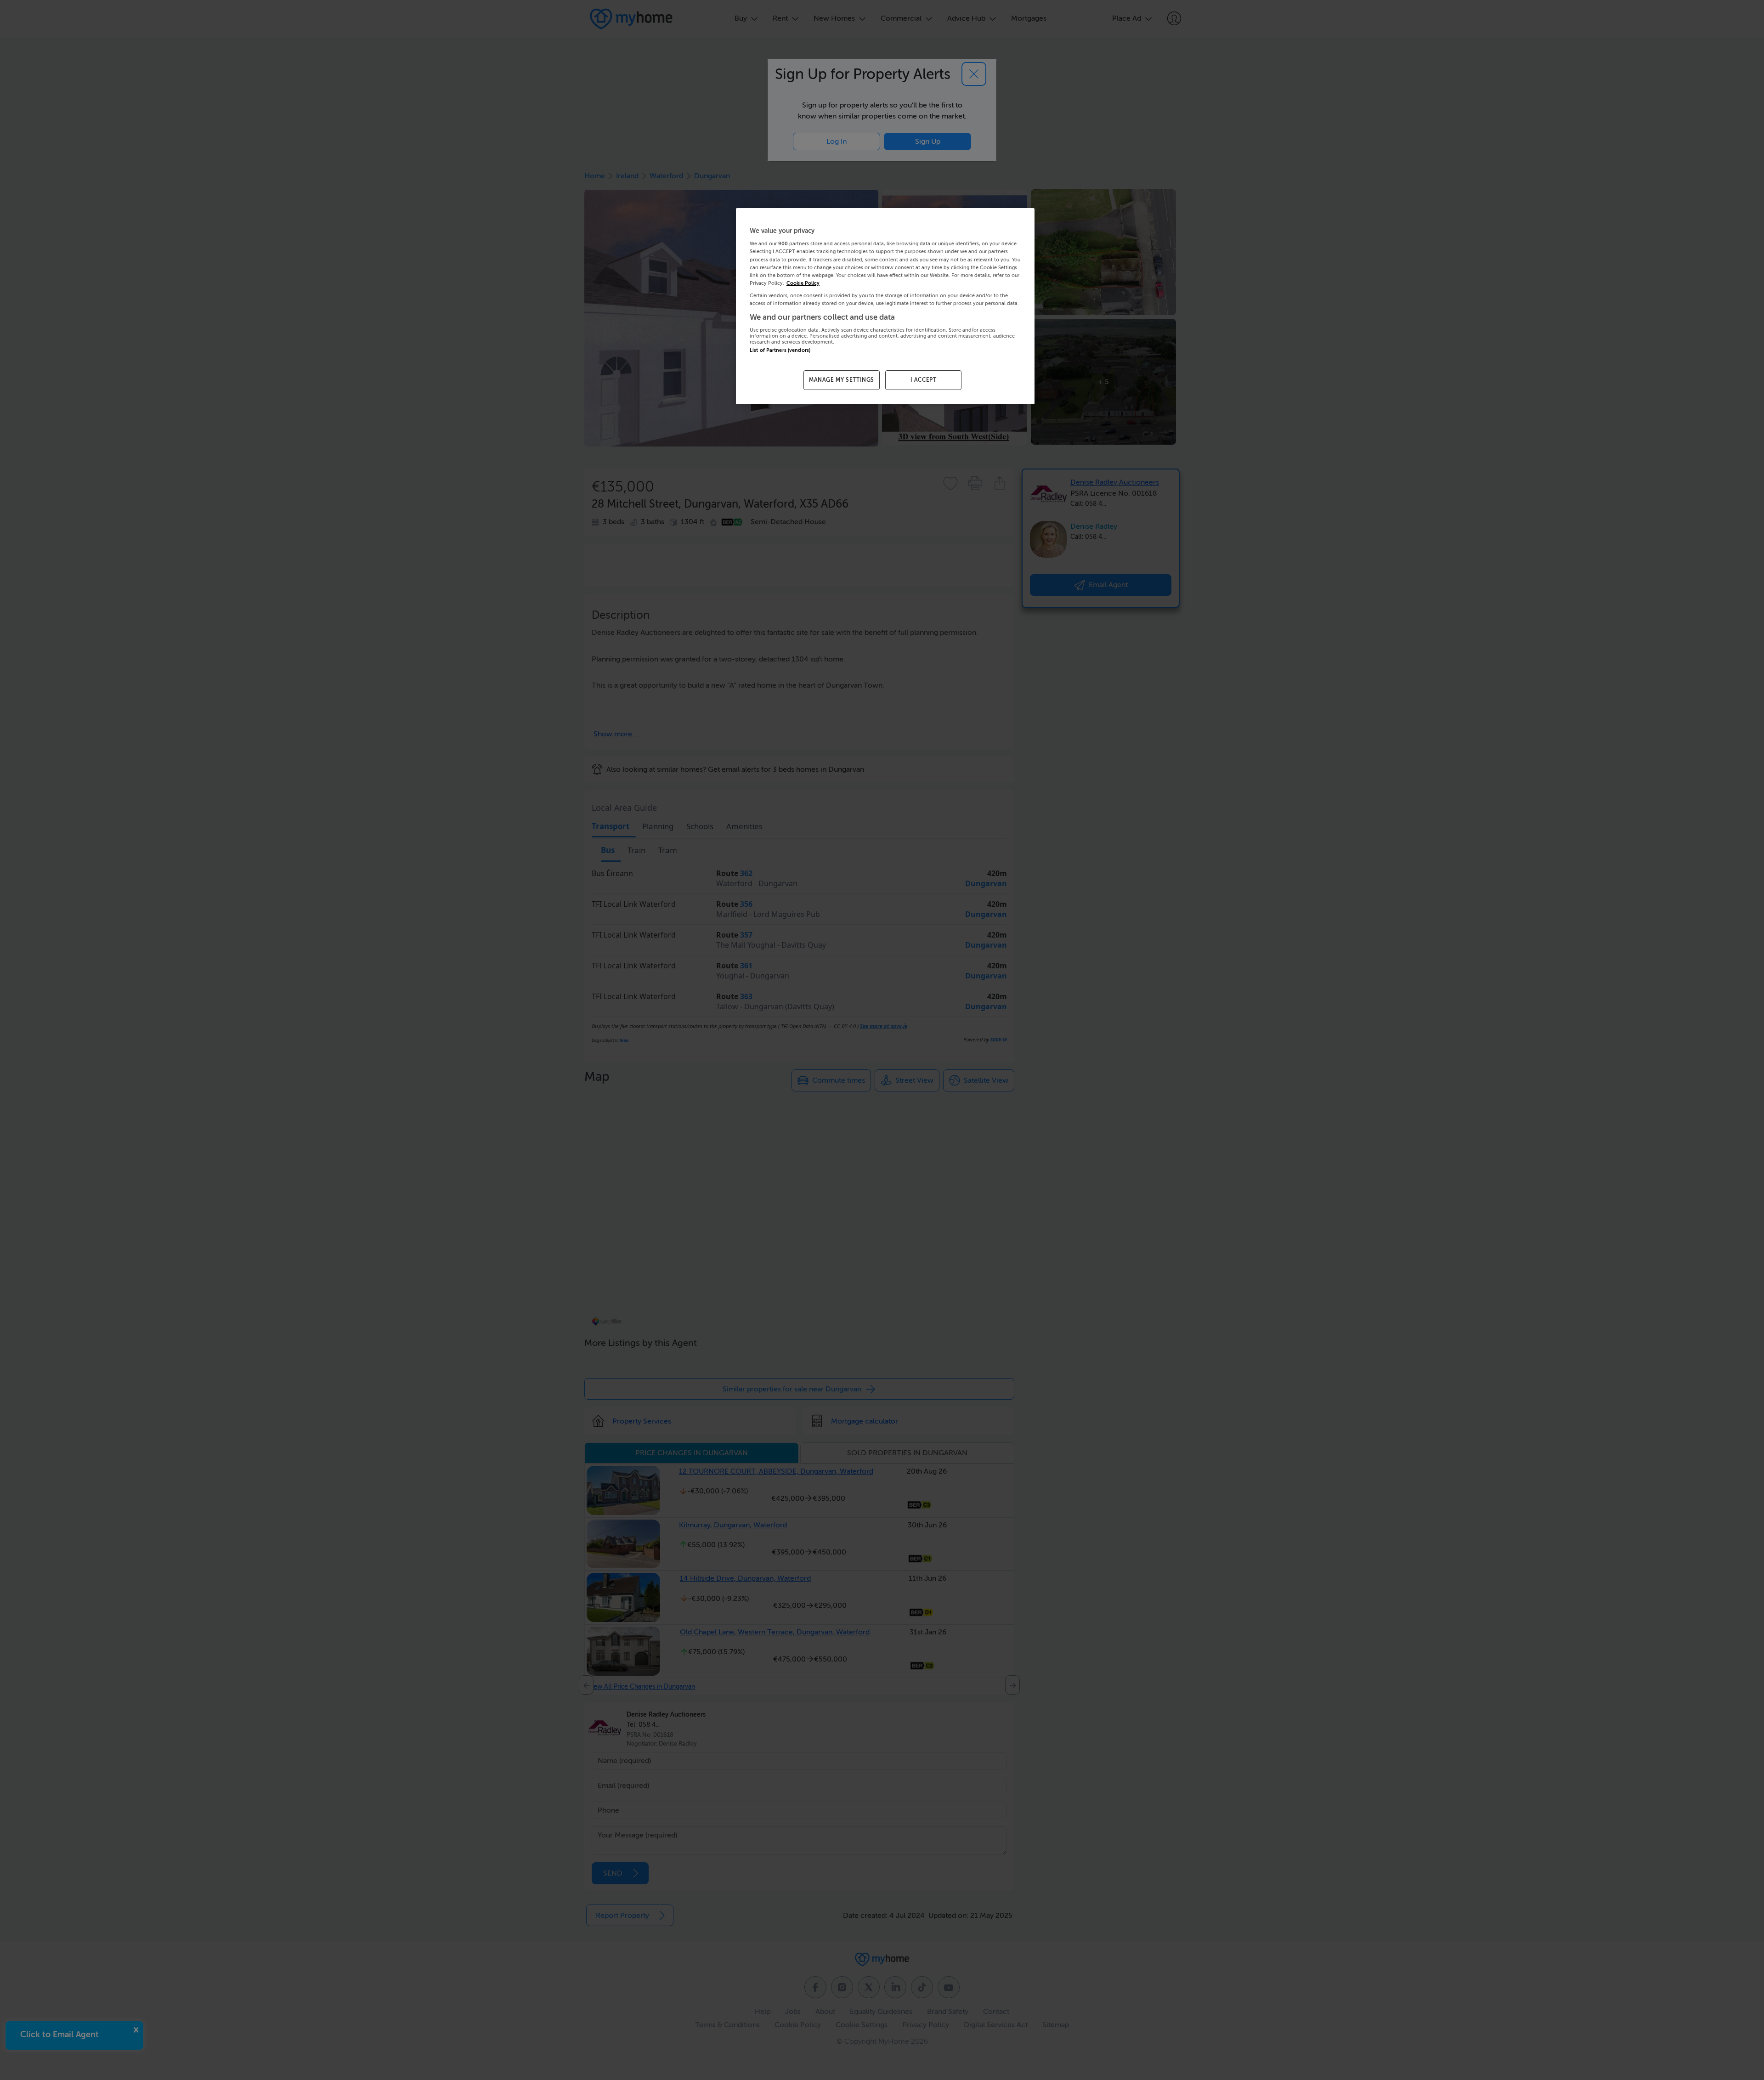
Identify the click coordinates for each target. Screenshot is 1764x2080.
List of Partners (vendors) (780, 350)
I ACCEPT (924, 380)
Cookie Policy (803, 283)
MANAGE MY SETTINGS (842, 380)
